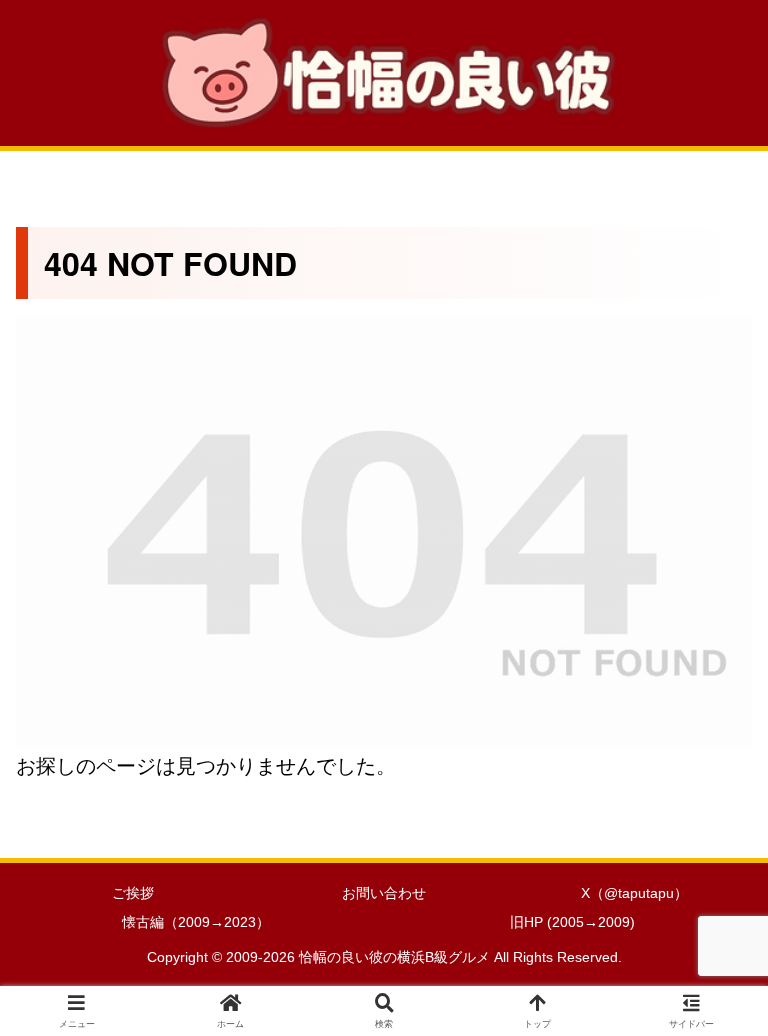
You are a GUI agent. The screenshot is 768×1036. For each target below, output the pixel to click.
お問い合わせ (384, 893)
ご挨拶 (133, 893)
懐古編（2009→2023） (196, 922)
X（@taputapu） (634, 893)
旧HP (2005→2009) (572, 922)
